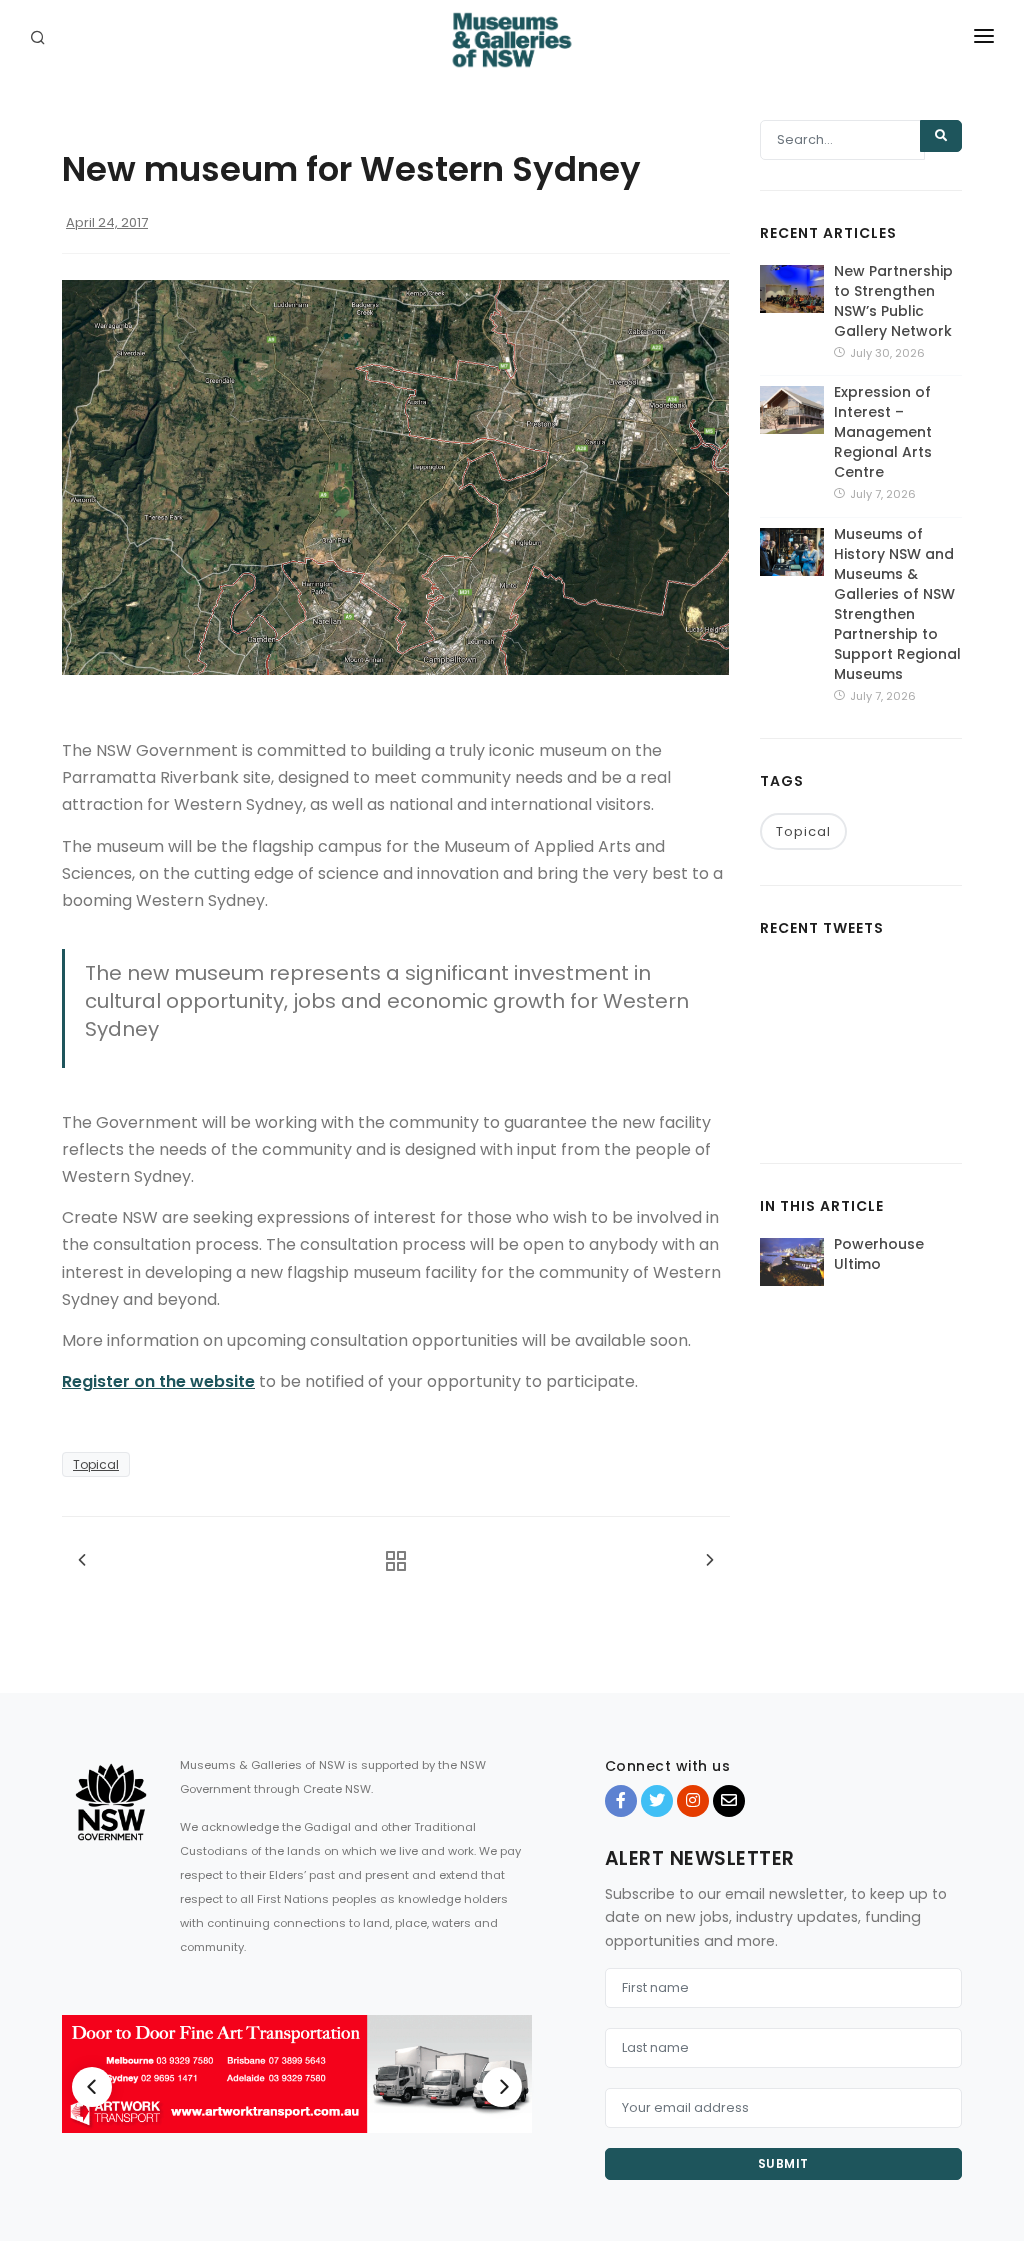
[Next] (502, 2087)
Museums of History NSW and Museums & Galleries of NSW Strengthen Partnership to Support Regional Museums (897, 604)
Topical (96, 1464)
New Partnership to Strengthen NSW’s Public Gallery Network (893, 301)
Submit (783, 2163)
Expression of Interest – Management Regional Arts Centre (883, 432)
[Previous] (92, 2087)
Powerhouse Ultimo (879, 1254)
